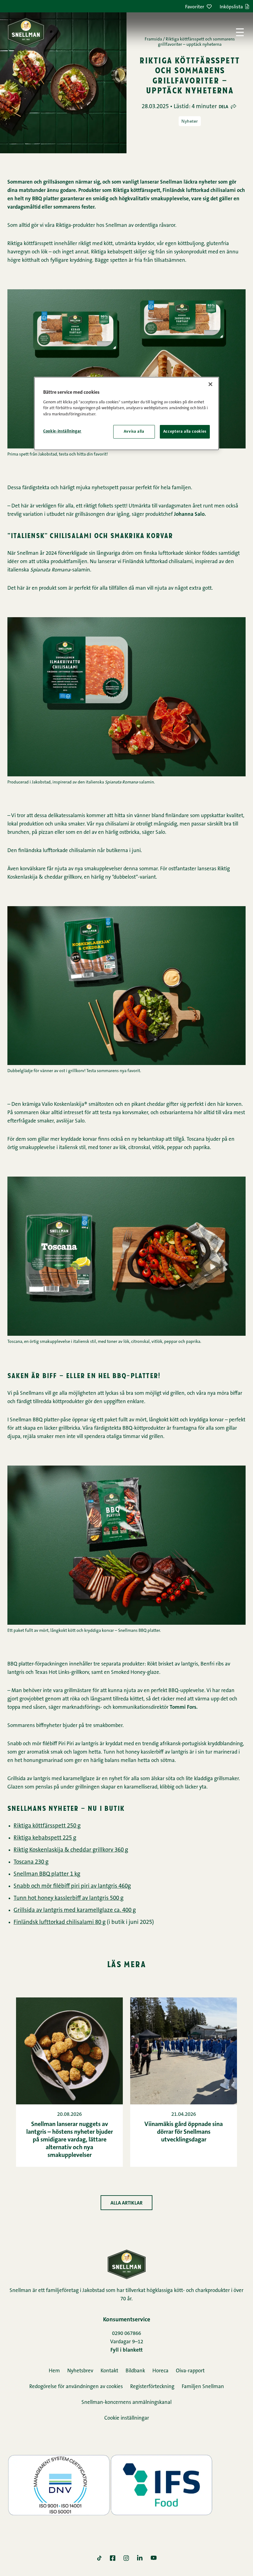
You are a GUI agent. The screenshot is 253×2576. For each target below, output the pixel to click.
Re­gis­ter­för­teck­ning (152, 2387)
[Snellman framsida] (26, 32)
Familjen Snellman (203, 2387)
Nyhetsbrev (80, 2371)
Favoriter (195, 7)
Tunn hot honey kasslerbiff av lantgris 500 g (68, 1898)
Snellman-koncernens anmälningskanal (126, 2402)
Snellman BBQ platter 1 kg (47, 1874)
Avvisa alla (134, 432)
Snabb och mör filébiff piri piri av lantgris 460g (72, 1886)
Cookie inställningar (127, 2418)
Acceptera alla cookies (185, 432)
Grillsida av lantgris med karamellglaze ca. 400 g (75, 1910)
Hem (54, 2371)
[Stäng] (210, 384)
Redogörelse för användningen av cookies (76, 2387)
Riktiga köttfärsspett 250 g (47, 1826)
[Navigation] (240, 32)
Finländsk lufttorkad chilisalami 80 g (60, 1922)
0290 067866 (126, 2334)
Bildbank (135, 2371)
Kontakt (109, 2371)
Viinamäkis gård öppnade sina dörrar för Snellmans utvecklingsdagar (184, 2132)
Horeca (160, 2371)
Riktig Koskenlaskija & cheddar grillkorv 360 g (71, 1850)
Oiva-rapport (190, 2371)
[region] (126, 414)
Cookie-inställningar (62, 431)
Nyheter (190, 121)
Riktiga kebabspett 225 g (45, 1838)
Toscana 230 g (31, 1862)
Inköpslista (231, 7)
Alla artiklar (126, 2203)
